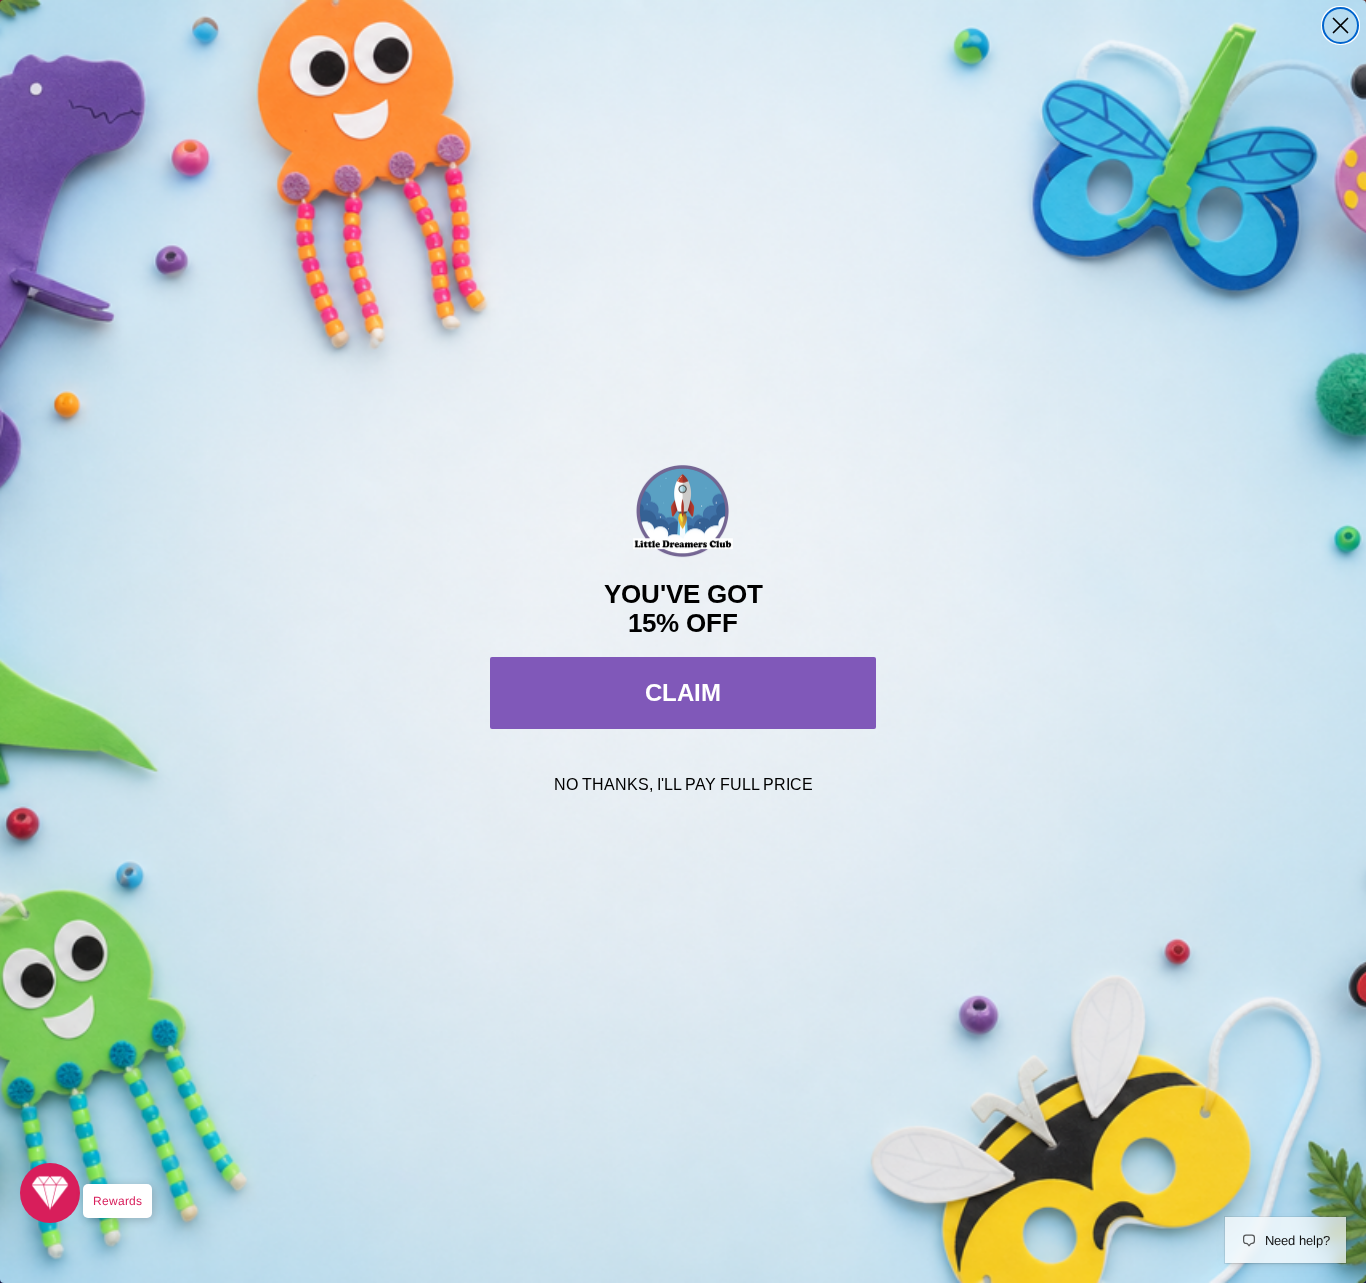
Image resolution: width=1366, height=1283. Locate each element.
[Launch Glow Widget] (50, 1193)
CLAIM (683, 692)
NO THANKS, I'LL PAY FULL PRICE (683, 784)
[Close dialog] (1340, 25)
